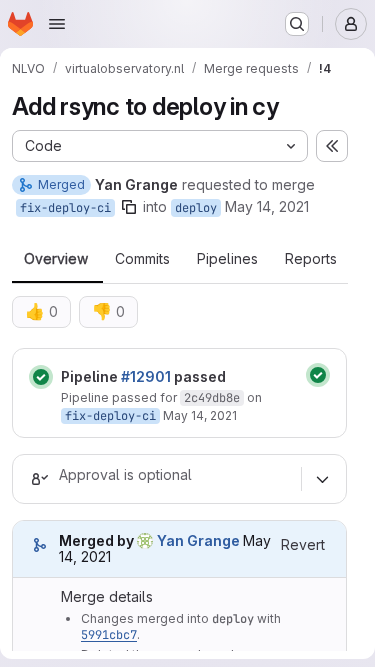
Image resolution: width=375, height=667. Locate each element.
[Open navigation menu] (57, 24)
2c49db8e (212, 398)
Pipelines (227, 259)
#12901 (146, 376)
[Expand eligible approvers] (322, 479)
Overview (56, 259)
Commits (142, 259)
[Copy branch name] (129, 207)
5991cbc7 (109, 635)
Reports (311, 259)
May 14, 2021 (267, 206)
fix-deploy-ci (65, 208)
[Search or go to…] (297, 24)
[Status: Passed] (41, 377)
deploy (196, 208)
